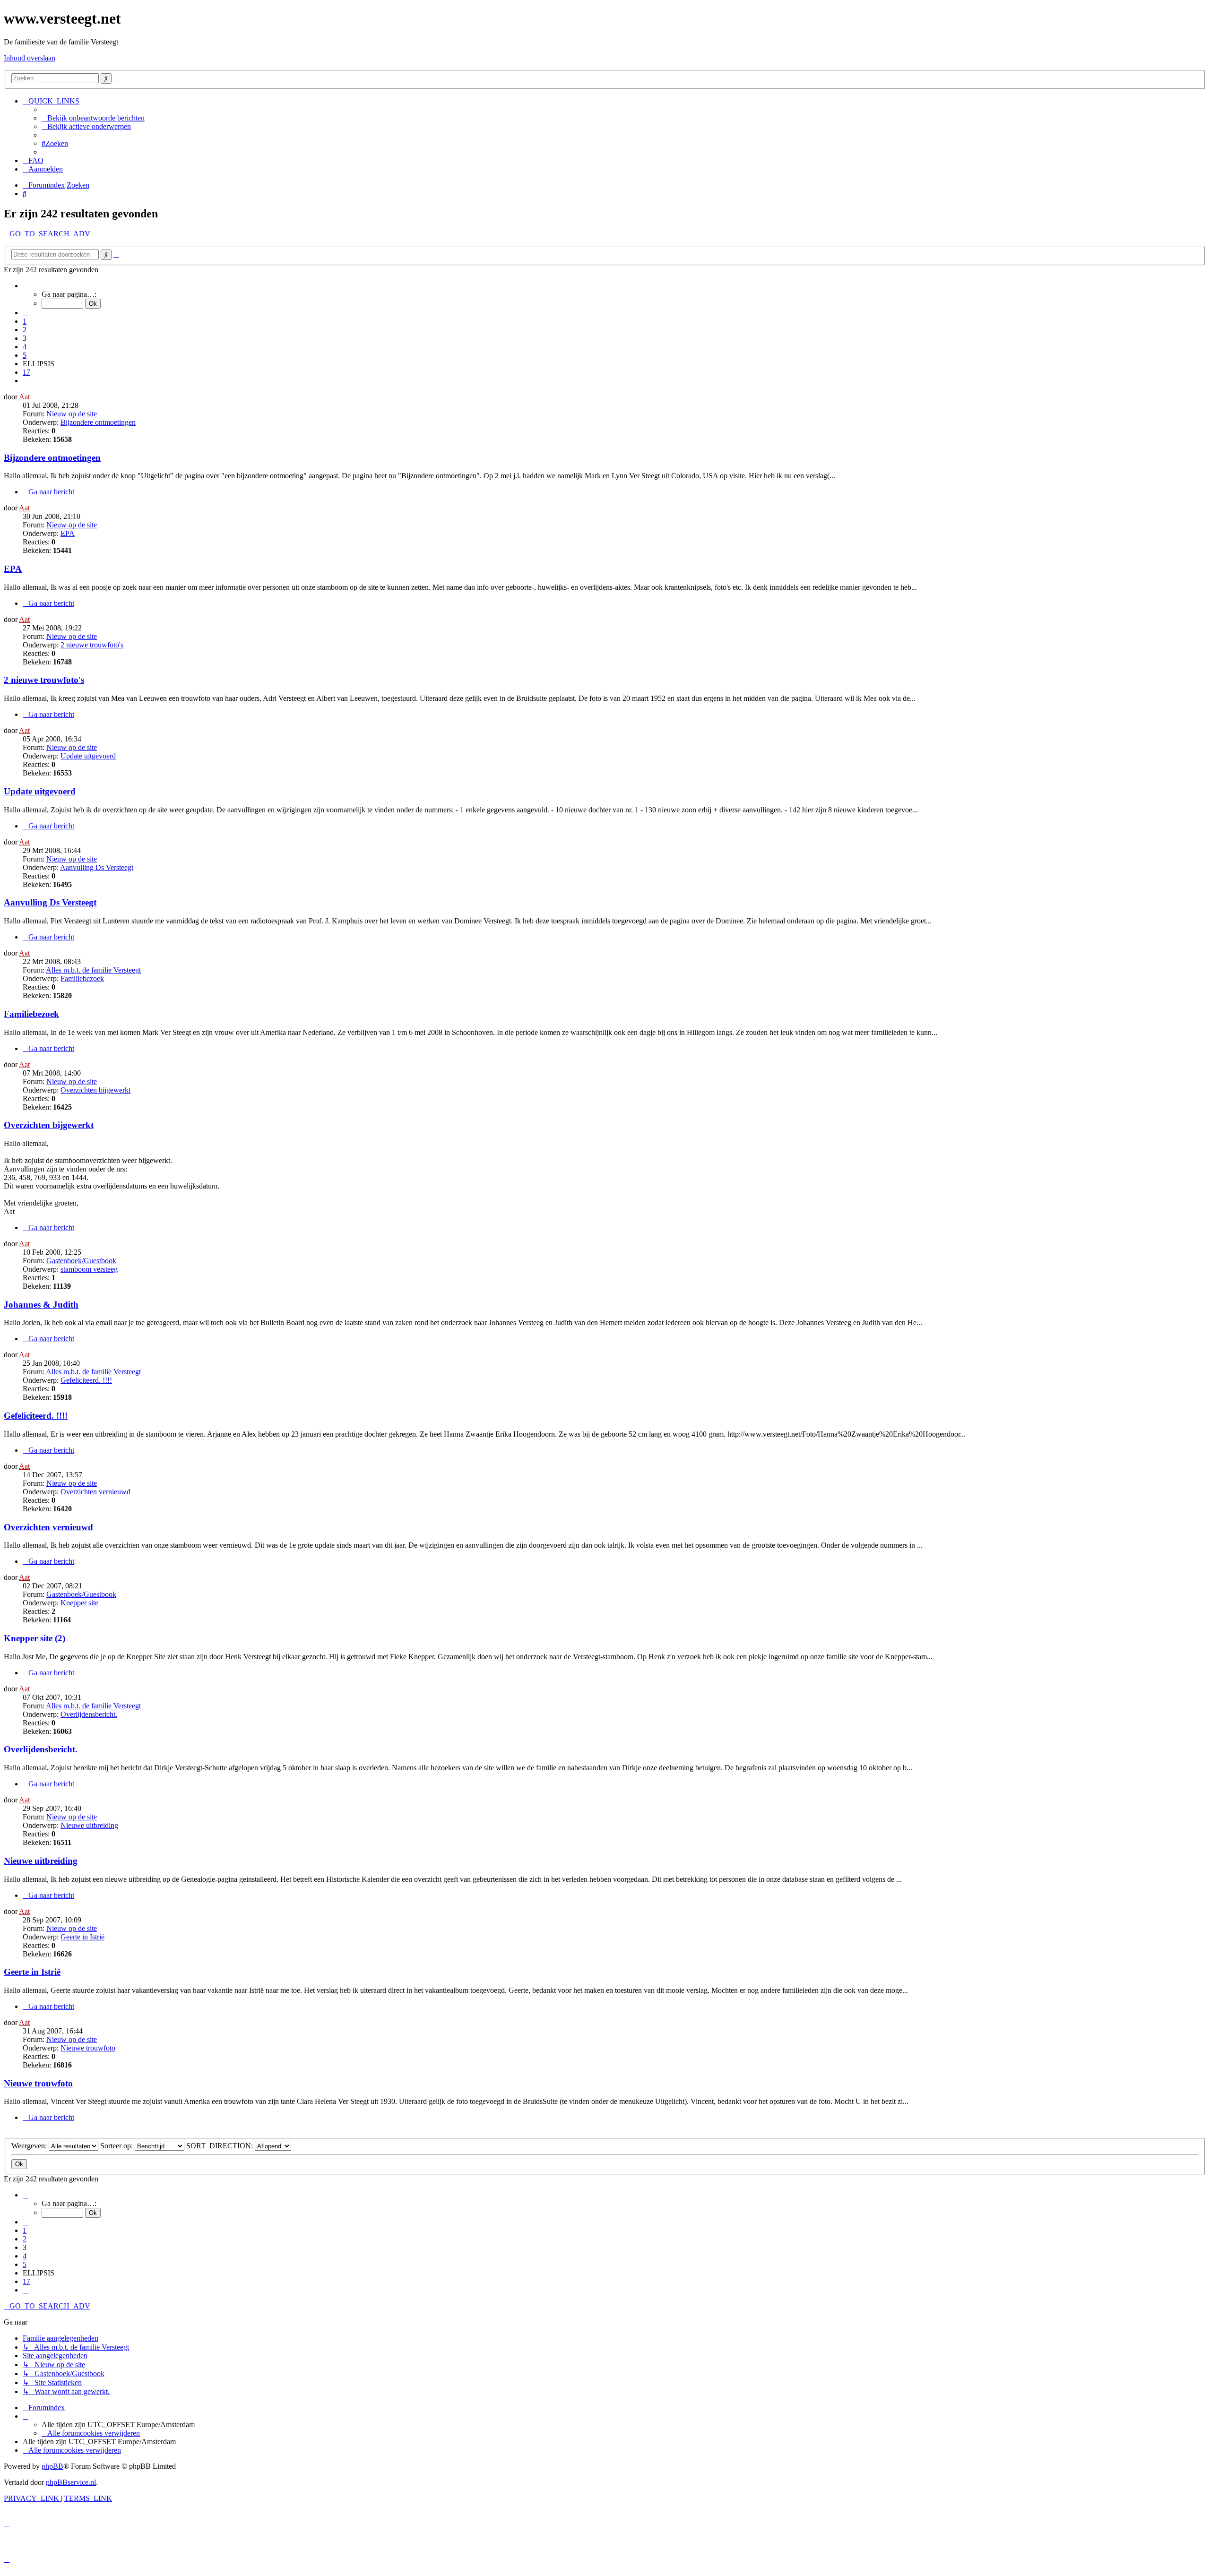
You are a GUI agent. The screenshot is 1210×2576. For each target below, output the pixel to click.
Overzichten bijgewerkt (95, 1090)
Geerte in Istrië (82, 1937)
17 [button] (26, 372)
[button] (26, 286)
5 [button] (25, 355)
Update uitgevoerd (88, 756)
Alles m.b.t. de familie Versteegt (93, 970)
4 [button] (25, 347)
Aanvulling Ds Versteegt (97, 867)
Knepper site (79, 1603)
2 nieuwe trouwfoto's (92, 645)
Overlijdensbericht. (89, 1714)
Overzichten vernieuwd (95, 1492)
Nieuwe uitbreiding (89, 1825)
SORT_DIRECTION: (220, 2146)
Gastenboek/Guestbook (81, 1261)
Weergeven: (30, 2146)
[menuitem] (93, 118)
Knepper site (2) (35, 1638)
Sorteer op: (117, 2146)
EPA (68, 533)
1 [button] (25, 321)
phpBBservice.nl (71, 2482)
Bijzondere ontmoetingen (98, 422)
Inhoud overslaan (30, 58)
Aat (24, 397)
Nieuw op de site (72, 414)
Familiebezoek (82, 978)
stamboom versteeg (89, 1269)
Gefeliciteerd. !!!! (86, 1380)
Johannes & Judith (41, 1305)
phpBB (52, 2466)
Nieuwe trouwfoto (88, 2048)
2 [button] (25, 330)
